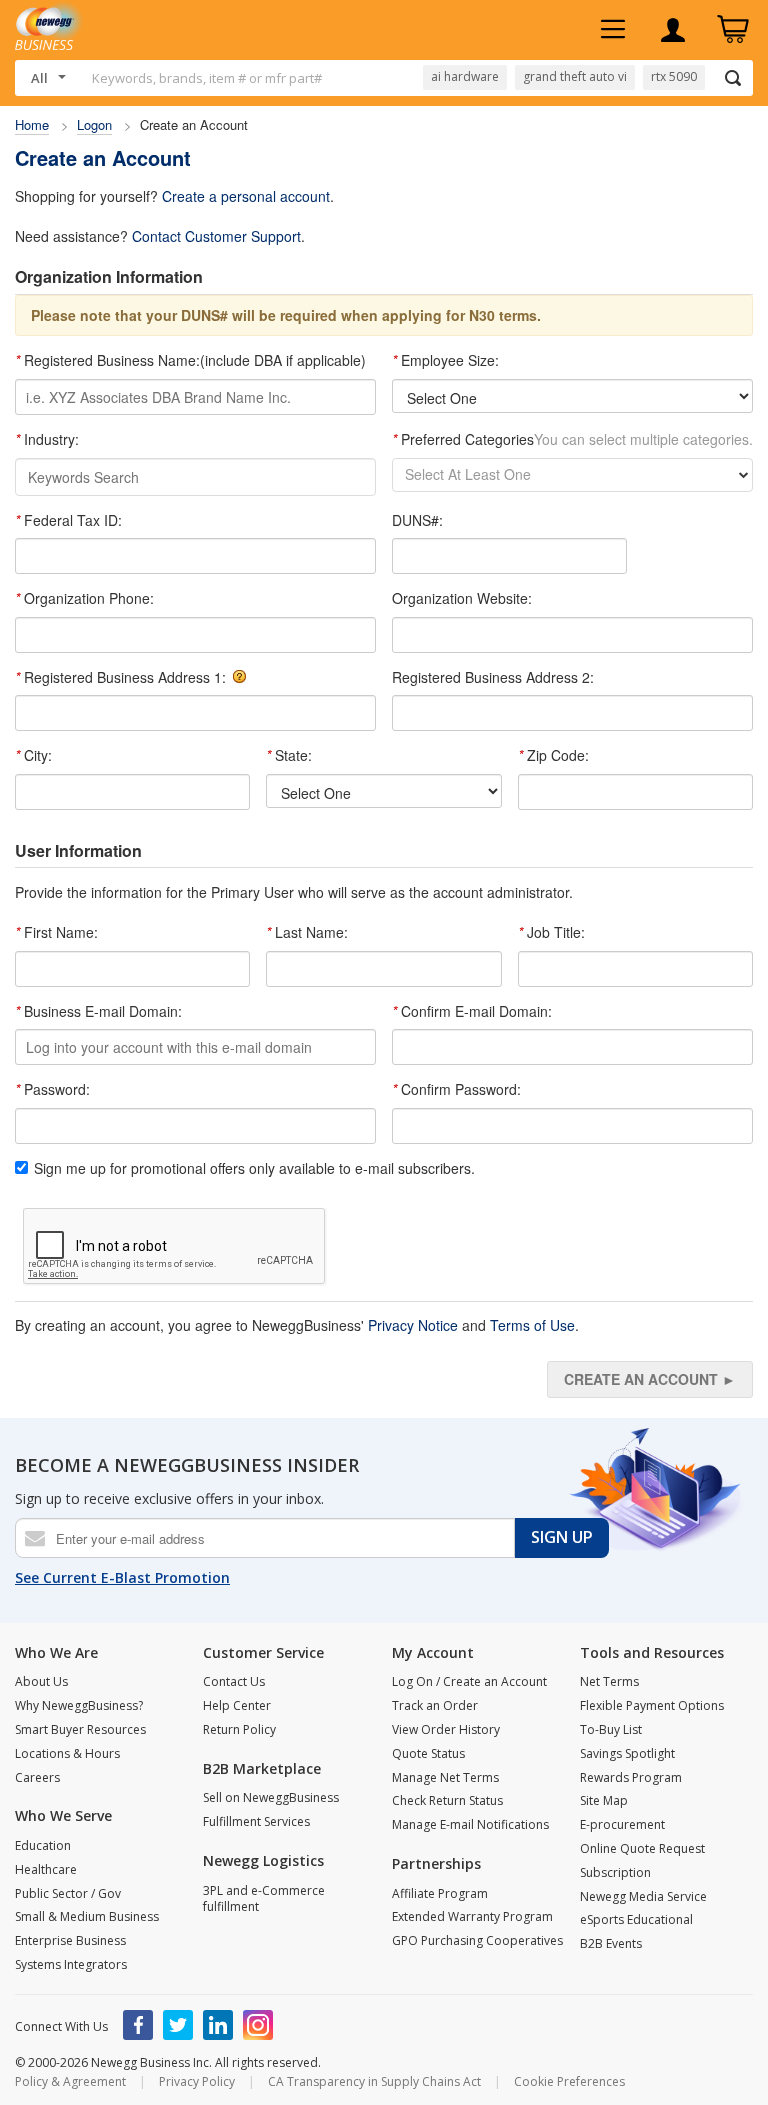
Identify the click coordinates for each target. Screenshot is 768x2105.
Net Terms (609, 1681)
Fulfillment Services (256, 1821)
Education (43, 1845)
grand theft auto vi (575, 76)
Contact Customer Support (216, 236)
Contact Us (234, 1681)
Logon (94, 124)
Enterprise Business (70, 1940)
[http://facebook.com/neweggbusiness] (138, 2025)
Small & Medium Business (87, 1916)
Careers (37, 1777)
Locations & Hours (67, 1753)
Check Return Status (447, 1800)
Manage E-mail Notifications (470, 1824)
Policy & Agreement (70, 2081)
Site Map (604, 1800)
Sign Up (562, 1537)
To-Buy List (611, 1729)
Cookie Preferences (569, 2081)
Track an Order (435, 1705)
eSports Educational (636, 1919)
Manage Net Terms (445, 1777)
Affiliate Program (440, 1893)
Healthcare (46, 1869)
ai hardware (465, 76)
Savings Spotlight (627, 1753)
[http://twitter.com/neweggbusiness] (178, 2025)
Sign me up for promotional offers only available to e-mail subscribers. (254, 1168)
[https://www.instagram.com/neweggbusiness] (258, 2025)
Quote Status (428, 1753)
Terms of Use (532, 1325)
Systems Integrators (71, 1964)
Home (32, 124)
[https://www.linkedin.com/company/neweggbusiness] (218, 2025)
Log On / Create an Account (469, 1681)
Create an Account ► (650, 1379)
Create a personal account (246, 196)
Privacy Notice (413, 1325)
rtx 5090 (674, 76)
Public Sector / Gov (68, 1893)
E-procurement (622, 1824)
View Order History (446, 1729)
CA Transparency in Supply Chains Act (374, 2081)
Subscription (615, 1872)
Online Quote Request (642, 1848)
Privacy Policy (197, 2081)
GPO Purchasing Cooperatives (477, 1940)
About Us (41, 1681)
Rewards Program (631, 1777)
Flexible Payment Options (652, 1705)
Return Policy (239, 1729)
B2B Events (611, 1943)
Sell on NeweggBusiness (271, 1797)
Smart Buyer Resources (80, 1729)
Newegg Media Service (643, 1896)
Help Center (237, 1705)
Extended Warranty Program (472, 1916)
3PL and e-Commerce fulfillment (264, 1899)
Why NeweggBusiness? (79, 1705)
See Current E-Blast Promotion (122, 1577)
